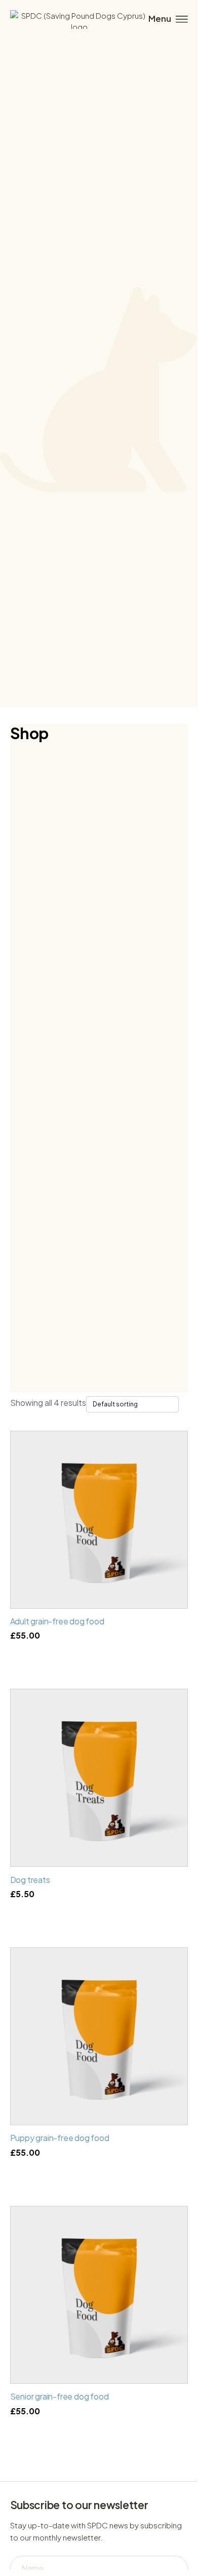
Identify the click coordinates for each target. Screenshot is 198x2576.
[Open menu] (167, 19)
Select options (99, 1657)
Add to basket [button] (99, 1915)
